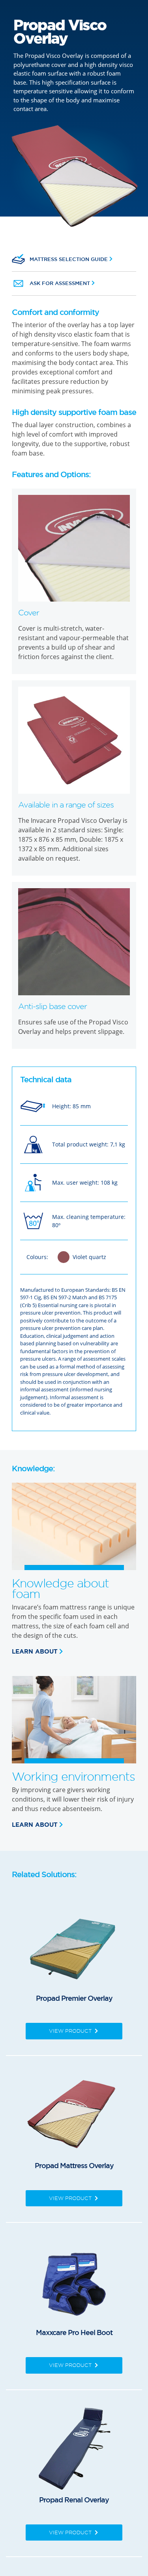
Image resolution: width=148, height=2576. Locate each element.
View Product (71, 2031)
